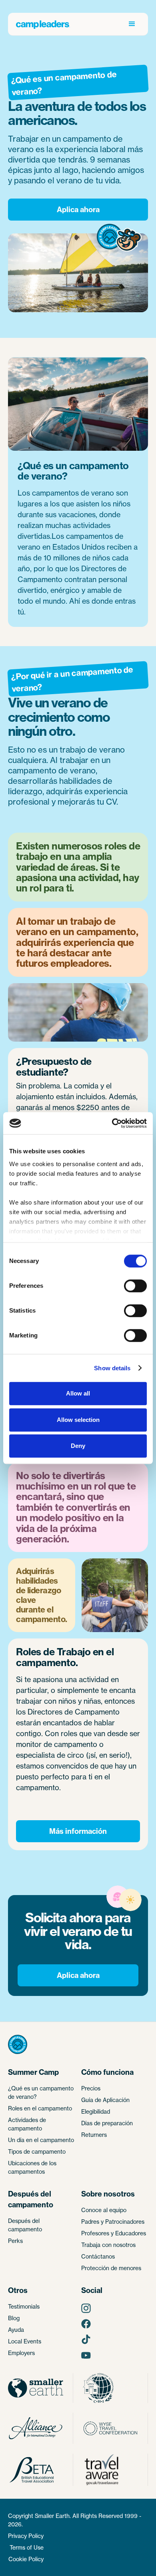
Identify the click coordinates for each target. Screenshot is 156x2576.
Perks (15, 2241)
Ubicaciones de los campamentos (32, 2167)
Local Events (25, 2341)
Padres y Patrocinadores (113, 2222)
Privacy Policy (26, 2536)
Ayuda (16, 2330)
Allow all (78, 1393)
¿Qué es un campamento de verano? (41, 2092)
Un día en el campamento (41, 2140)
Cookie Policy (26, 2559)
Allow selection (78, 1420)
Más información (78, 1831)
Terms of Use (27, 2547)
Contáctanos (98, 2256)
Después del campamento (25, 2225)
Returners (94, 2135)
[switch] (135, 1286)
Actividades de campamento (27, 2124)
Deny (78, 1446)
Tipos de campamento (37, 2151)
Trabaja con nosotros (108, 2245)
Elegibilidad (96, 2111)
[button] (132, 24)
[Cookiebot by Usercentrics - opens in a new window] (112, 1123)
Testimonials (24, 2306)
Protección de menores (111, 2268)
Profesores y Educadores (114, 2233)
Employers (21, 2353)
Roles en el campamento (40, 2108)
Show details (112, 1368)
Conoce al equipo (104, 2210)
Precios (91, 2088)
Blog (14, 2318)
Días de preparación (107, 2123)
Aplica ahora (78, 210)
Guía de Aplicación (105, 2100)
